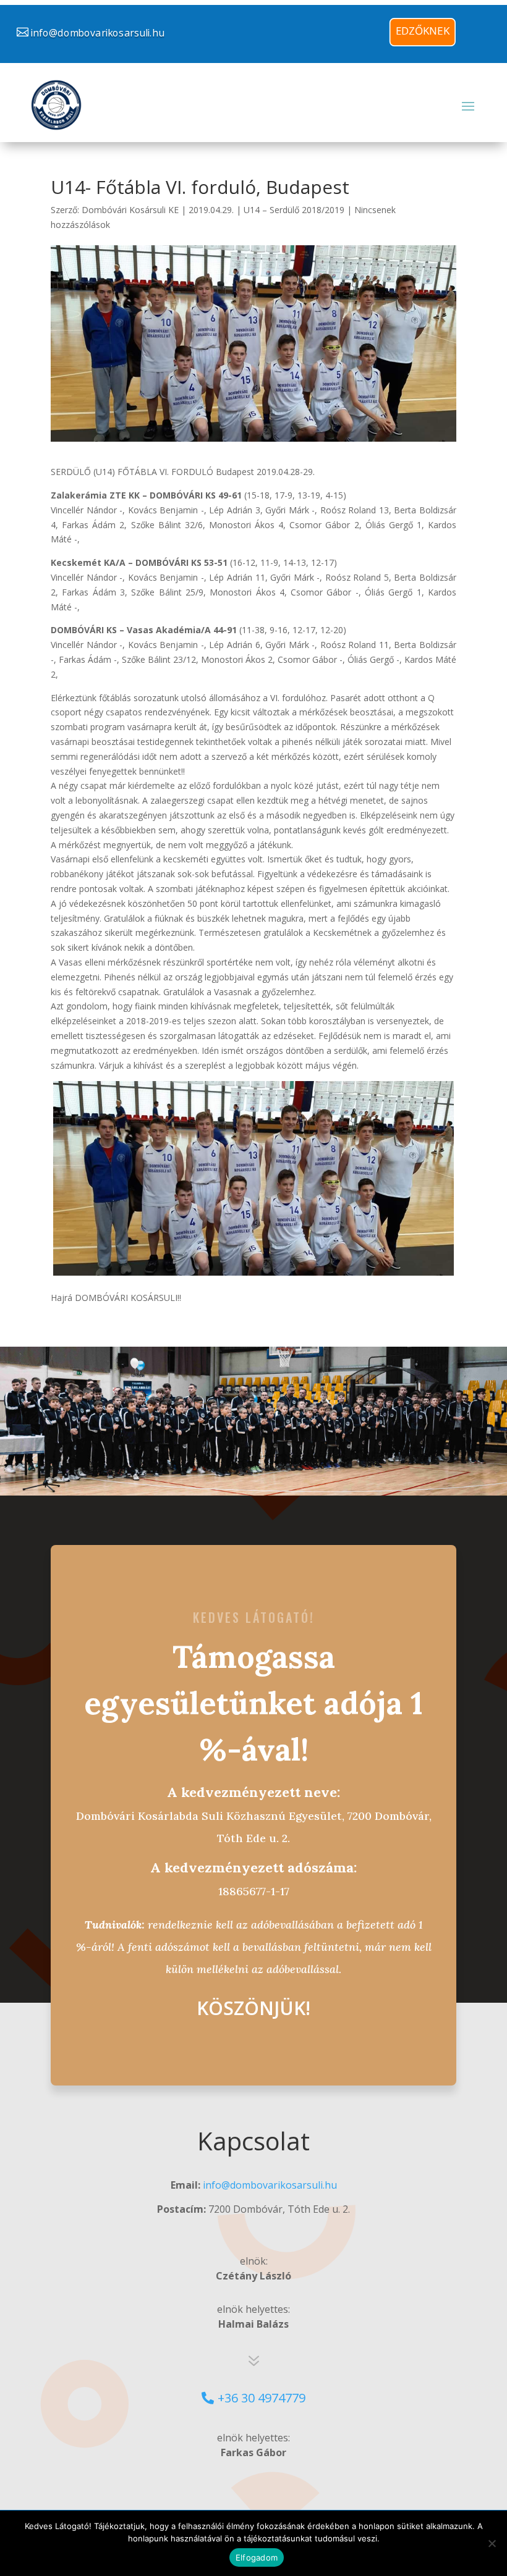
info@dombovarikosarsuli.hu (97, 33)
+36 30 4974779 (262, 2398)
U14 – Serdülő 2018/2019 (294, 210)
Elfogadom (257, 2557)
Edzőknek (423, 31)
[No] (492, 2543)
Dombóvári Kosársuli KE (130, 210)
